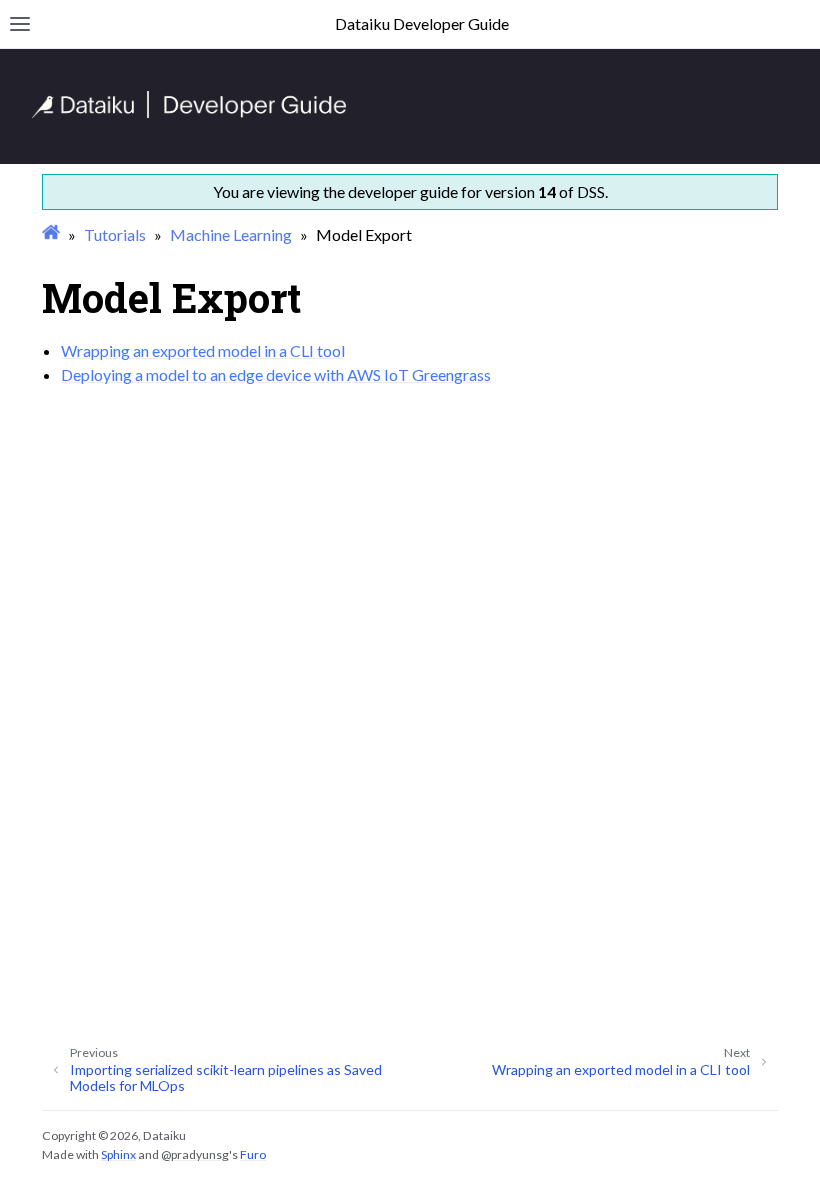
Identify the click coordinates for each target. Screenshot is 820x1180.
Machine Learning (231, 234)
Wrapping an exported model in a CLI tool (203, 350)
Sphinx (118, 1154)
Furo (253, 1154)
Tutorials (115, 234)
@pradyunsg (195, 1154)
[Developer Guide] (189, 112)
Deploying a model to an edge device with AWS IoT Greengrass (276, 374)
